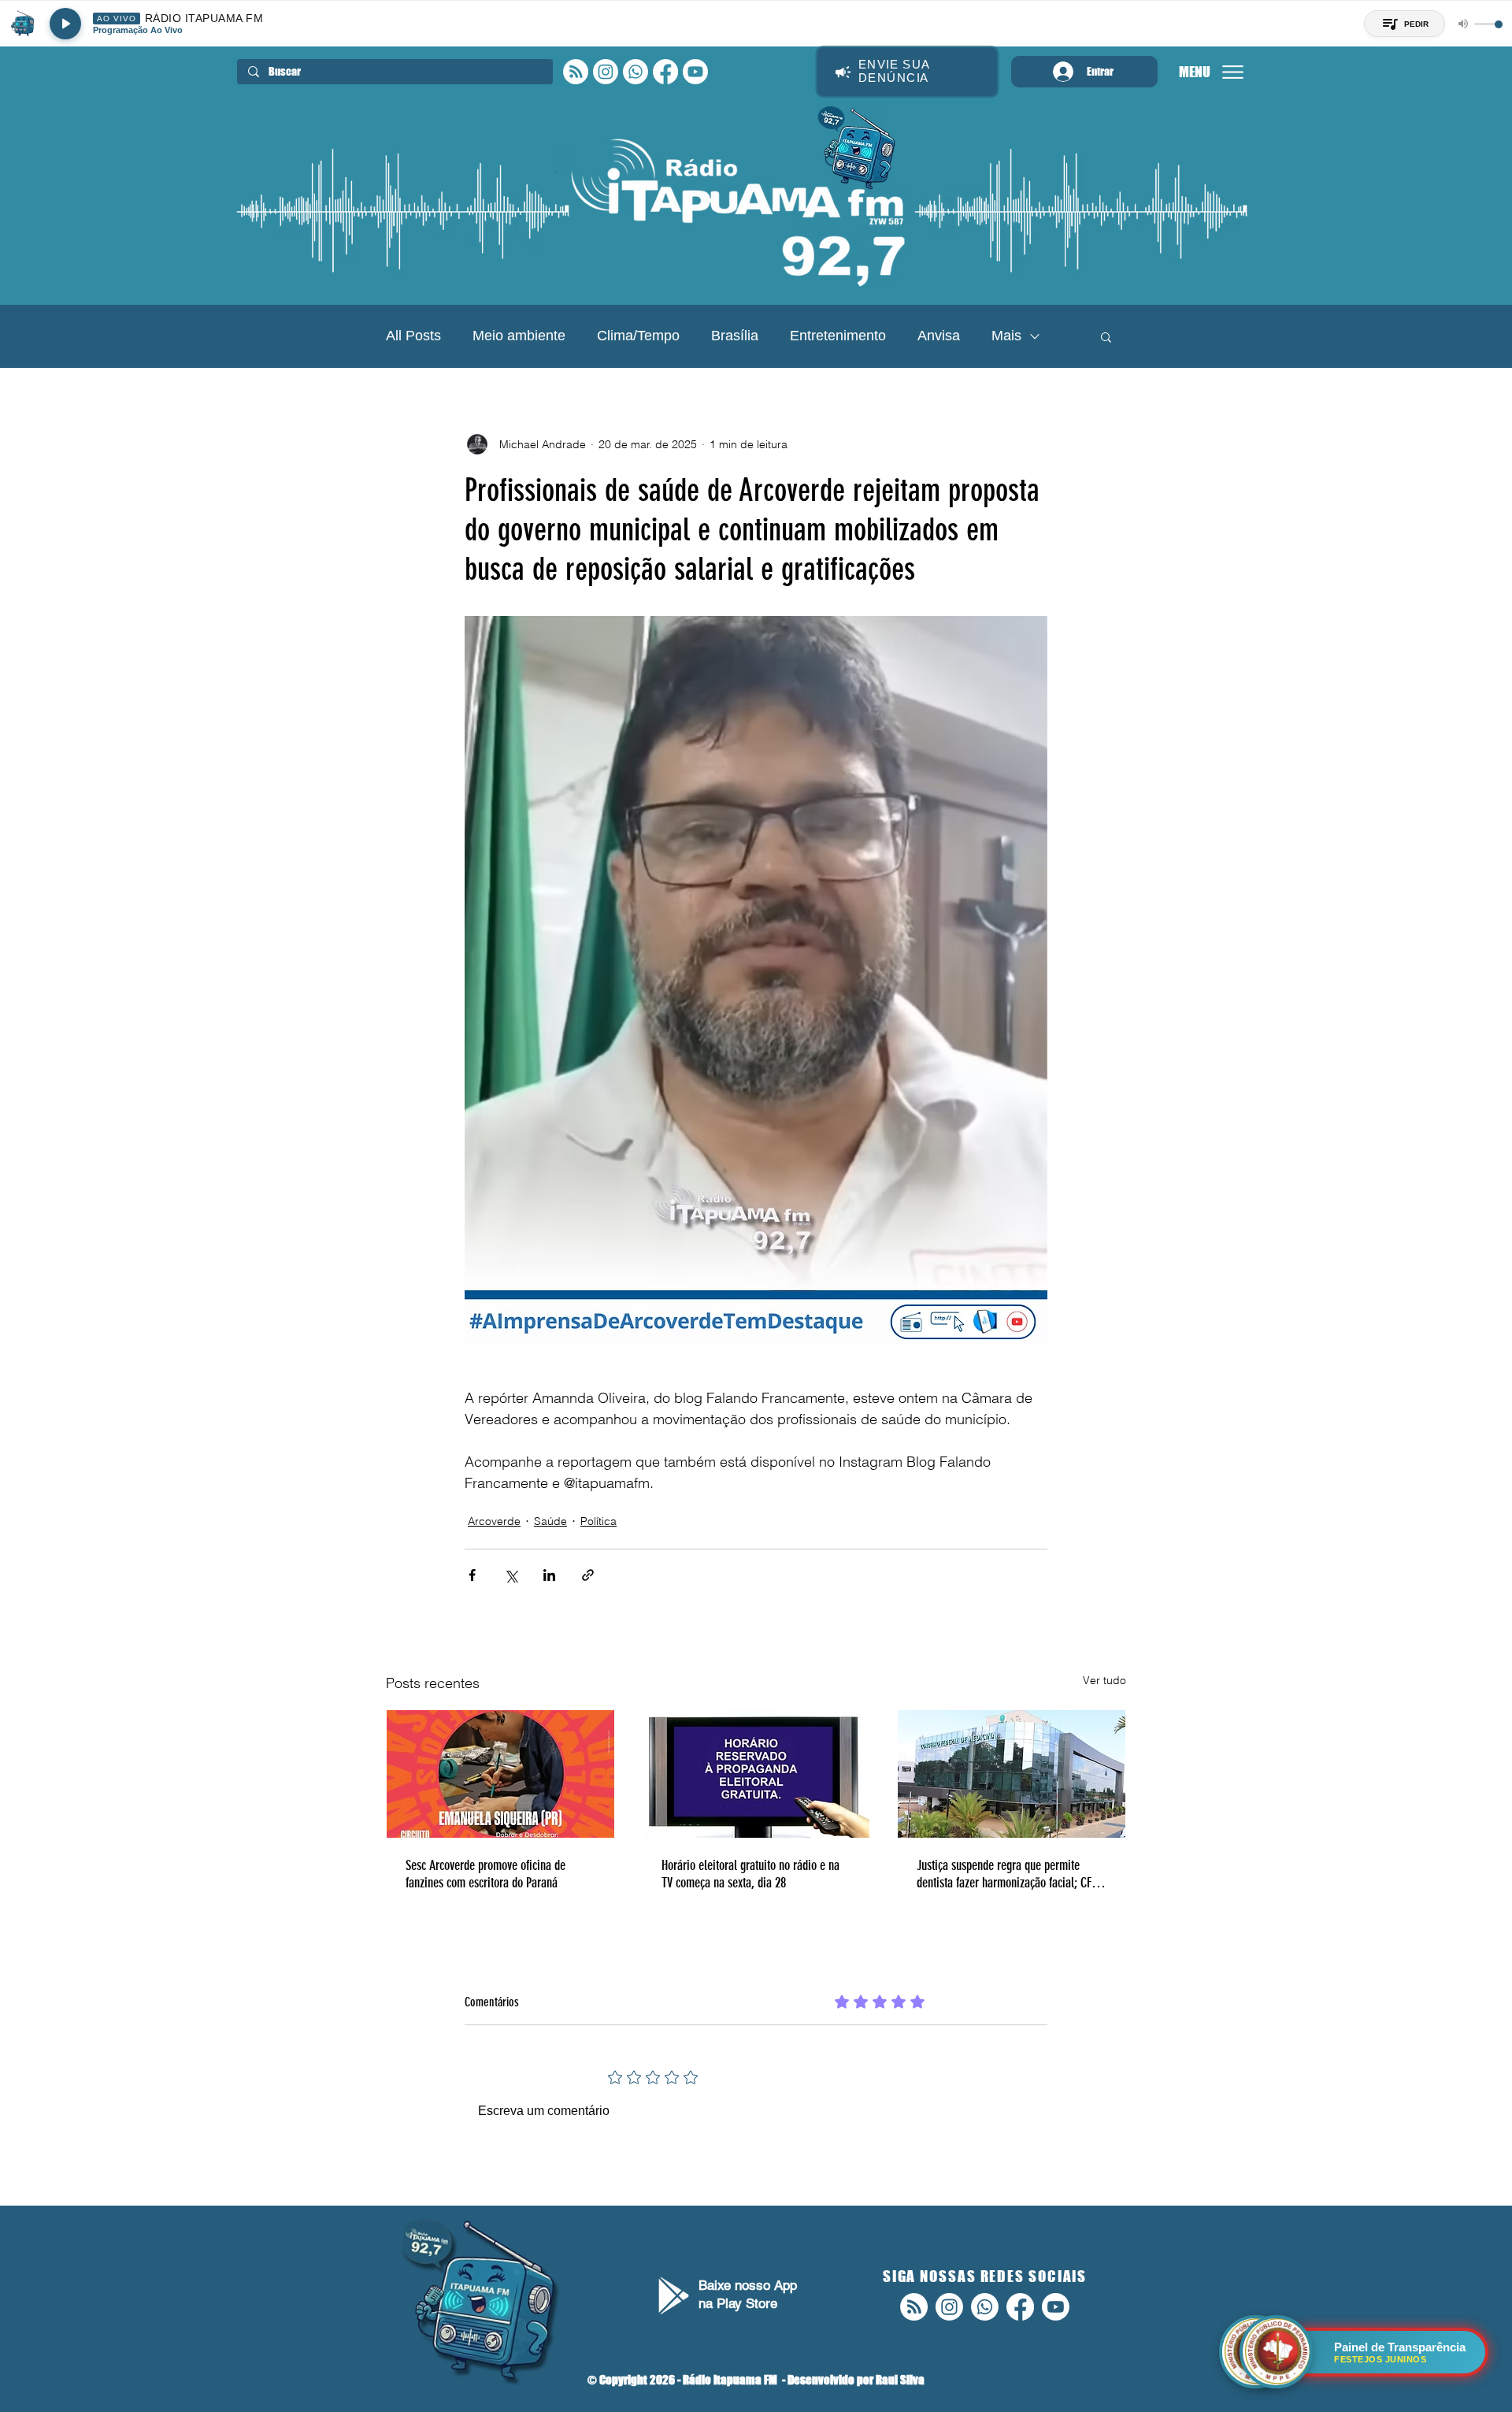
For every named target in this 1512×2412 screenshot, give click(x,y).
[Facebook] (665, 72)
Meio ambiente (519, 336)
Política (598, 1521)
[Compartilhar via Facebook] (472, 1575)
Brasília (735, 336)
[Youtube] (695, 72)
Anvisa (939, 336)
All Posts (413, 336)
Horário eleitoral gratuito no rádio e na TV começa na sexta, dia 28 (750, 1874)
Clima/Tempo (638, 336)
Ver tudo (1104, 1680)
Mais (1006, 336)
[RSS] (576, 72)
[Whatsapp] (636, 72)
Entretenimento (838, 336)
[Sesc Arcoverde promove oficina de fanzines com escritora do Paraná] (500, 1774)
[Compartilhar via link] (588, 1575)
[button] (1106, 336)
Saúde (550, 1521)
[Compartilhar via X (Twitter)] (511, 1575)
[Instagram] (606, 72)
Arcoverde (494, 1521)
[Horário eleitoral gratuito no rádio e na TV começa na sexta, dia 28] (756, 1774)
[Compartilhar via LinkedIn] (549, 1575)
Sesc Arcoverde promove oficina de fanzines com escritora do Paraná (485, 1874)
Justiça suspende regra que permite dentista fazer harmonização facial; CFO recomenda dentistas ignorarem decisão (1008, 1874)
